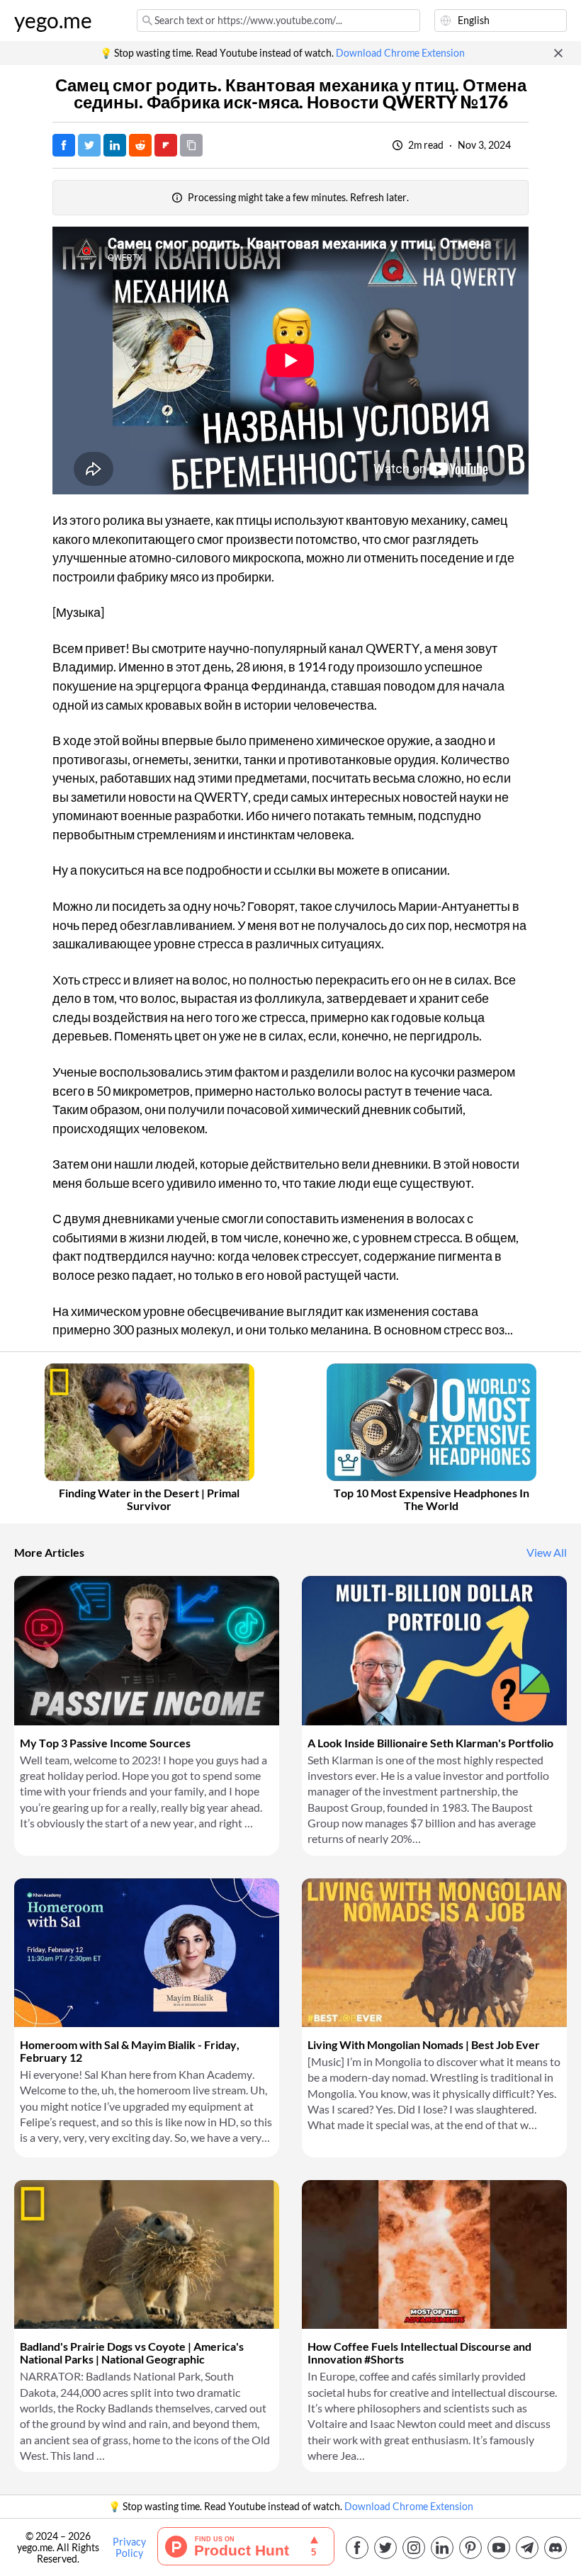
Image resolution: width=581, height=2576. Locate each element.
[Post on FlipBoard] (166, 145)
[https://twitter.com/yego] (385, 2548)
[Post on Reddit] (140, 145)
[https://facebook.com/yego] (357, 2548)
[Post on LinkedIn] (115, 145)
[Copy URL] (191, 145)
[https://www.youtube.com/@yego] (499, 2548)
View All (547, 1553)
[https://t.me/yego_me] (527, 2548)
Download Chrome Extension (400, 53)
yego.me (53, 21)
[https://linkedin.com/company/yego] (442, 2548)
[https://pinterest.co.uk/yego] (470, 2548)
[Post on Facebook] (64, 145)
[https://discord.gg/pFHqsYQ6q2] (555, 2548)
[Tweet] (89, 145)
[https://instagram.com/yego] (414, 2548)
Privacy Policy (129, 2548)
